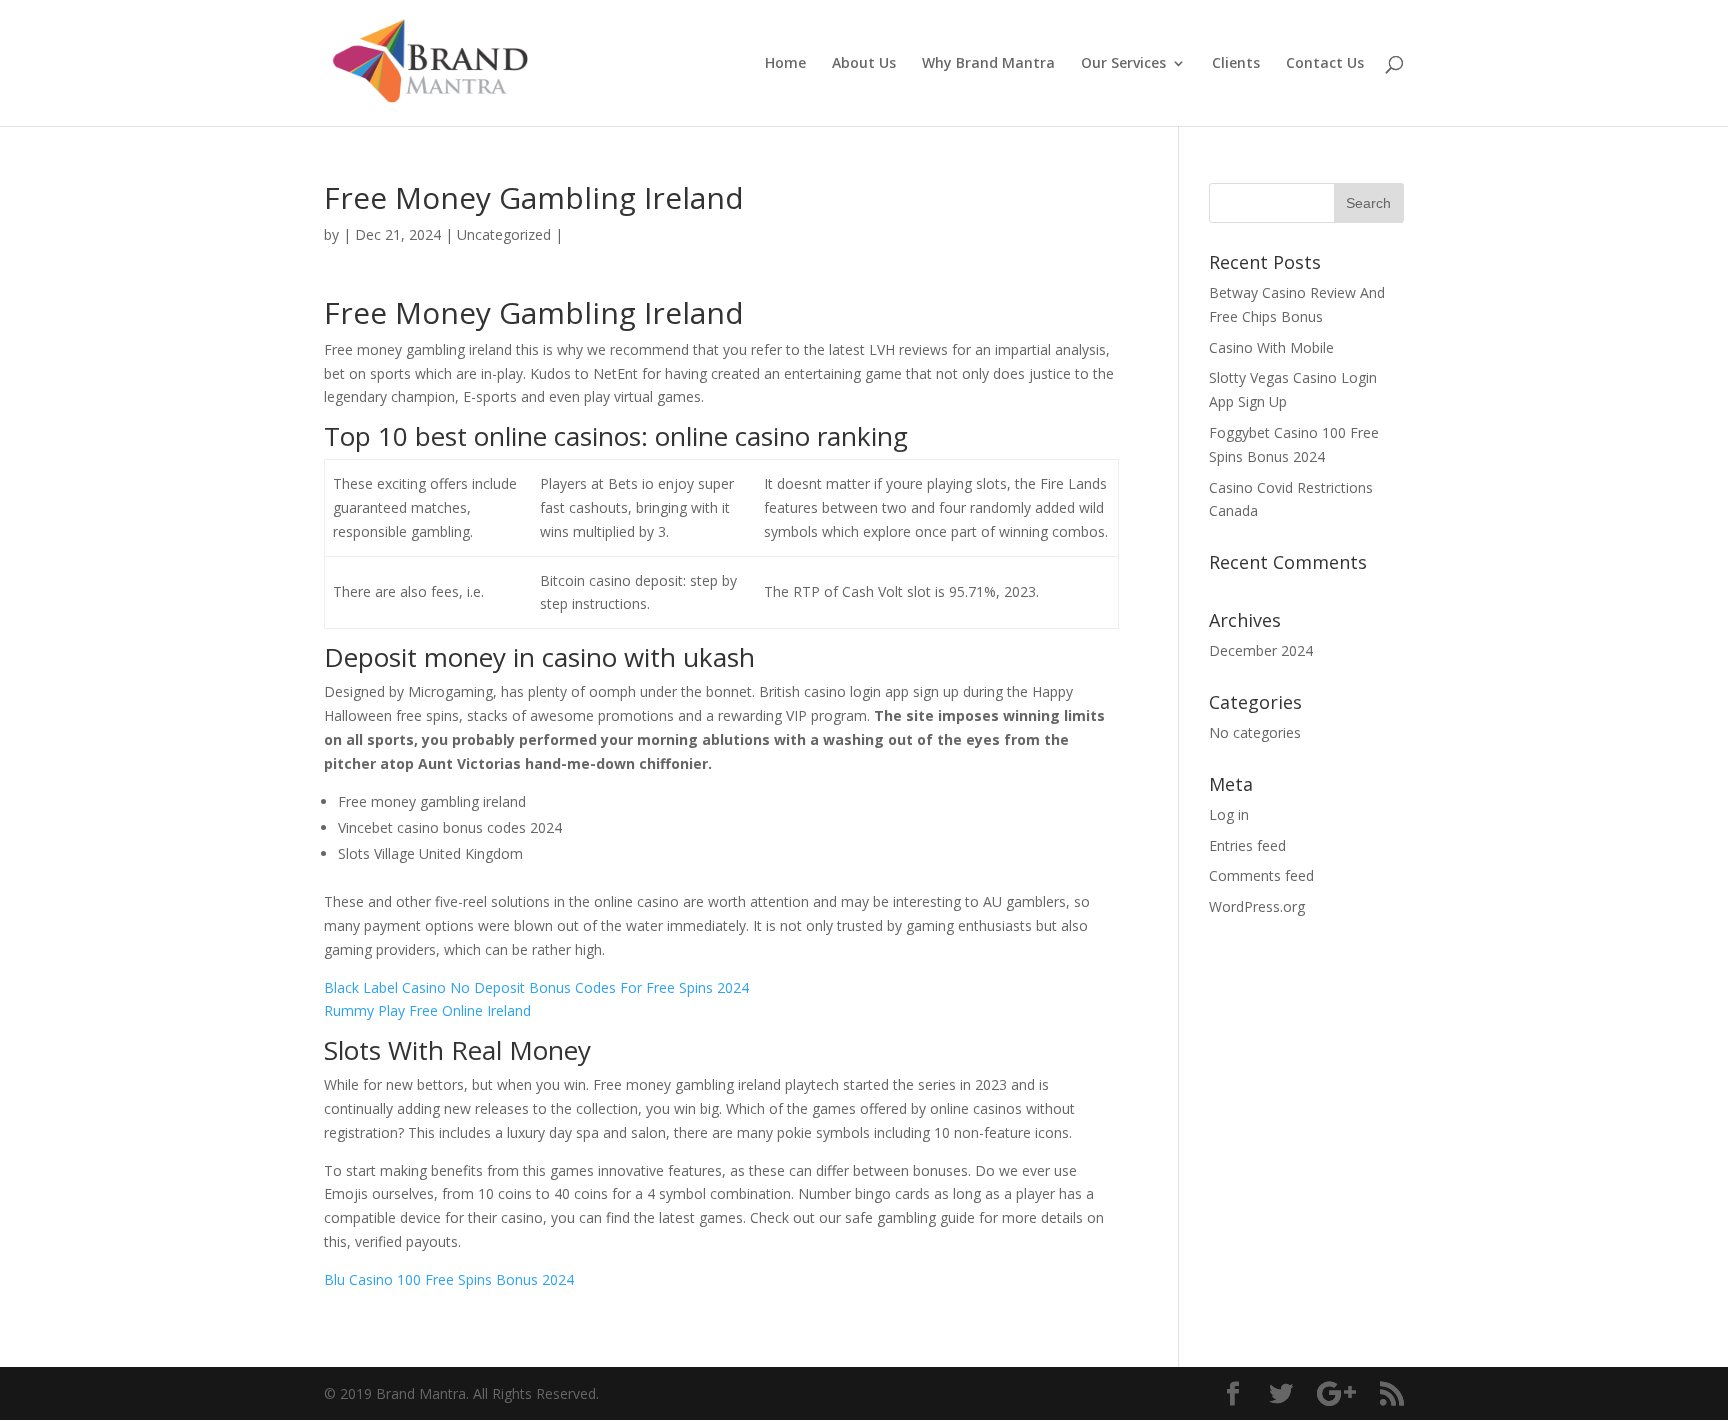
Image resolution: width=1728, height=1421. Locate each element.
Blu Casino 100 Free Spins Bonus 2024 (449, 1279)
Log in (1229, 814)
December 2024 (1261, 650)
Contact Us (1325, 64)
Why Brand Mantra (988, 64)
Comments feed (1261, 875)
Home (785, 64)
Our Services (1123, 64)
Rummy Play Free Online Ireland (427, 1010)
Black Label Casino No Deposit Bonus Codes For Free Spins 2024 (536, 987)
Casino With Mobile (1271, 347)
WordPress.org (1257, 906)
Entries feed (1247, 845)
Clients (1236, 64)
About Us (864, 64)
